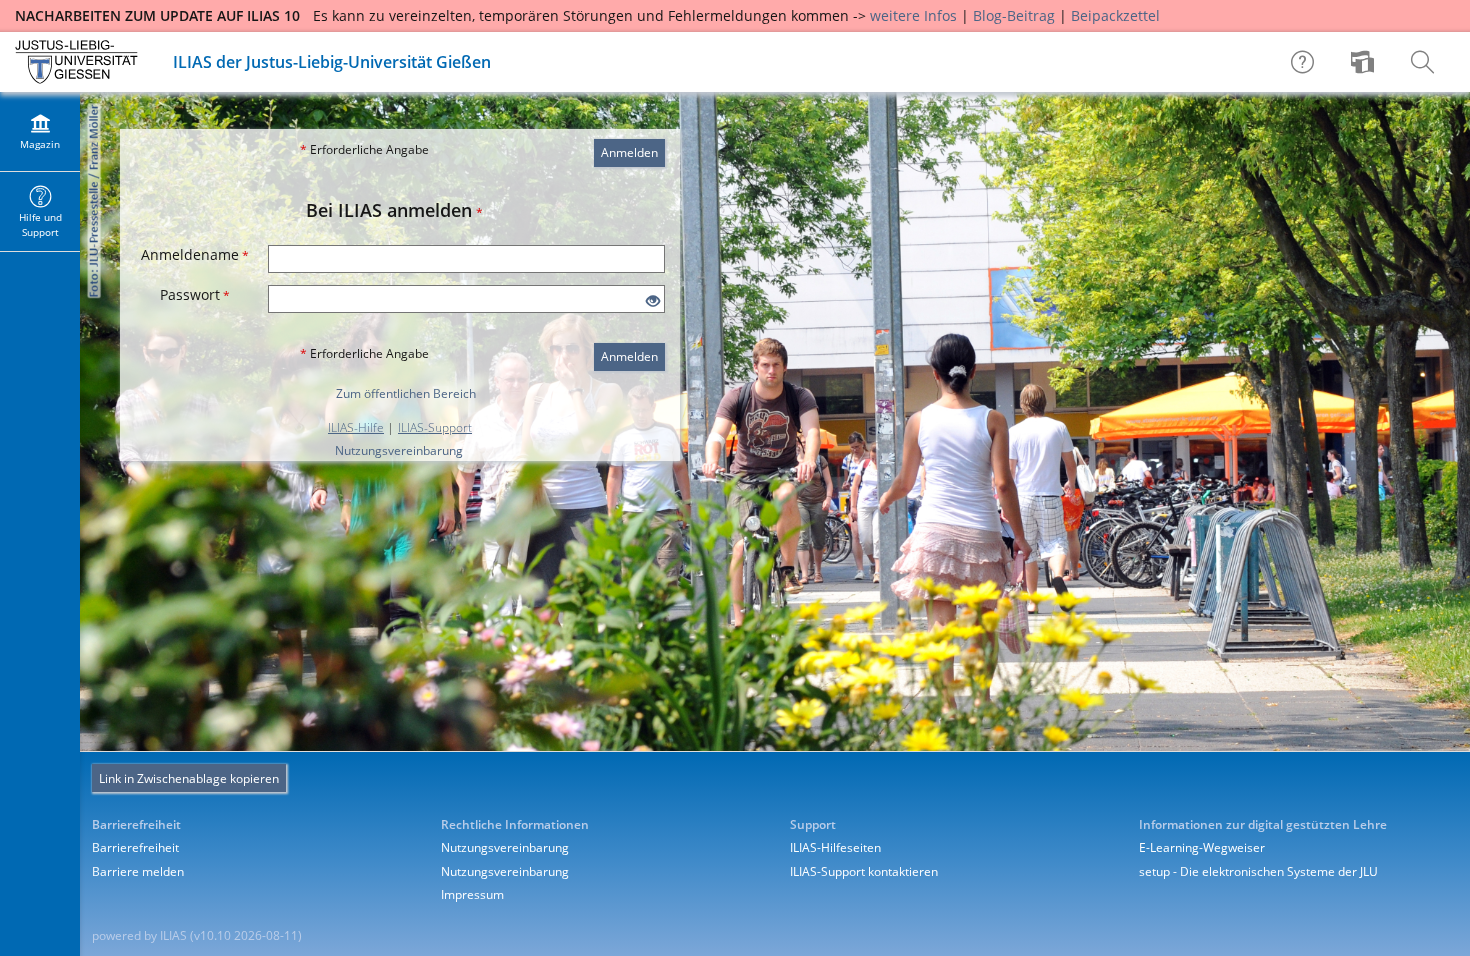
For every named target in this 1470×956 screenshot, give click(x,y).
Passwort (195, 294)
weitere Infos (913, 15)
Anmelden (629, 152)
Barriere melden (138, 871)
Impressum (472, 894)
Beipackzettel (1115, 15)
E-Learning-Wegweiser (1202, 847)
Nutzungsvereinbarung (399, 450)
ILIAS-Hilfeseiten (835, 847)
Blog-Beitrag (1014, 15)
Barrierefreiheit (135, 847)
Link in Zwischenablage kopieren (189, 778)
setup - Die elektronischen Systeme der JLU (1258, 871)
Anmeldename (195, 254)
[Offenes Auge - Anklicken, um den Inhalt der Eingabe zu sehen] (653, 301)
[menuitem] (1365, 62)
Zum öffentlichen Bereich (406, 393)
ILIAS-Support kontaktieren (864, 871)
